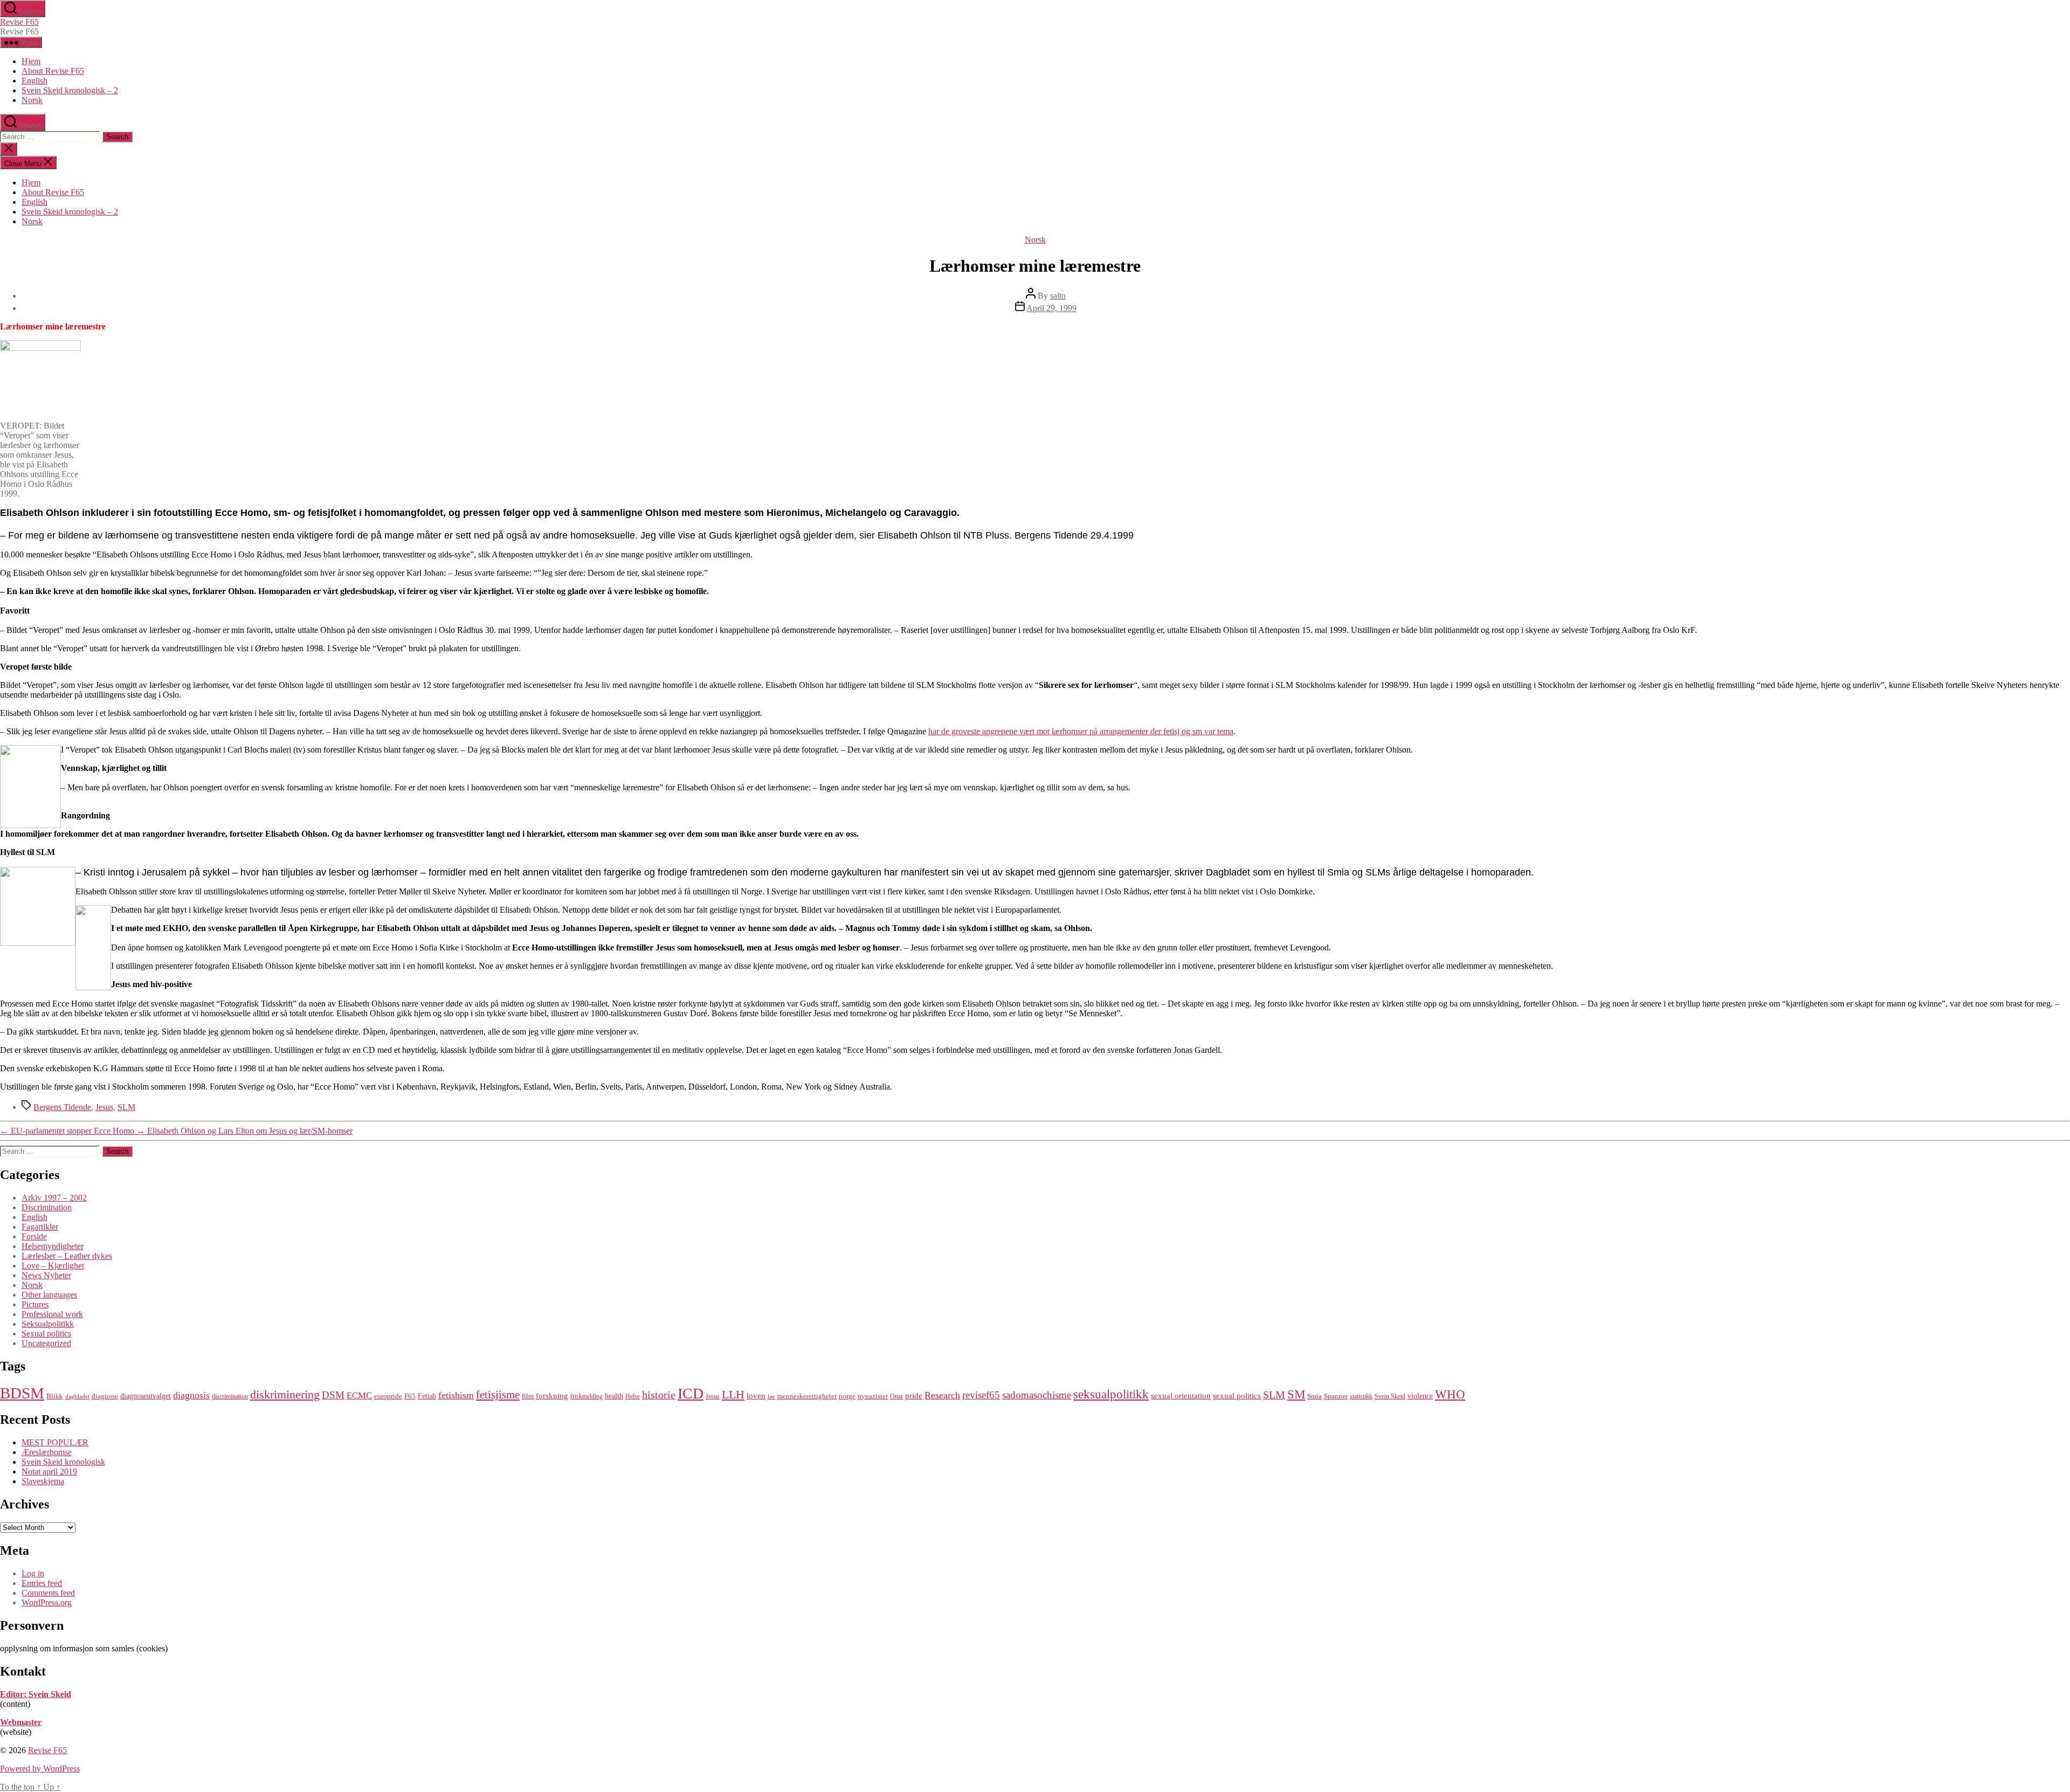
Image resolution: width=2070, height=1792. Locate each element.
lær (771, 1397)
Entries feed (42, 1583)
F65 (410, 1396)
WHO (1450, 1394)
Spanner (1336, 1396)
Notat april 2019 (49, 1471)
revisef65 (981, 1395)
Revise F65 (19, 22)
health (614, 1396)
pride (914, 1395)
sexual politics (1237, 1395)
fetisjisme (498, 1395)
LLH (733, 1394)
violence (1420, 1396)
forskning (552, 1395)
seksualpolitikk (1111, 1394)
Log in (33, 1573)
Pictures (35, 1304)
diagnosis (191, 1395)
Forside (34, 1236)
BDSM (22, 1393)
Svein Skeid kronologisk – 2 (70, 90)
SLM (126, 1107)
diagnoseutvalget (146, 1396)
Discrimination (47, 1207)
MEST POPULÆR (55, 1442)
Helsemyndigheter (53, 1246)
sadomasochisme (1037, 1395)
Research (942, 1395)
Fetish (427, 1396)
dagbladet (77, 1397)
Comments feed (48, 1593)
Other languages (49, 1295)
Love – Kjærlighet (53, 1266)
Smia (1315, 1396)
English (34, 81)
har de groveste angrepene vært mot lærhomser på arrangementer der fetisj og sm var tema (1081, 731)
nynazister (873, 1396)
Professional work (52, 1314)
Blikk (55, 1396)
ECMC (359, 1395)
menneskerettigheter (807, 1396)
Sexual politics (46, 1333)
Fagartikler (40, 1227)
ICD (691, 1393)
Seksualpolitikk (48, 1324)
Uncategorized (46, 1343)
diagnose (105, 1396)
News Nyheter (46, 1275)
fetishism (456, 1395)
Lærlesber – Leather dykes (67, 1256)
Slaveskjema (43, 1481)
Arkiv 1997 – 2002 (54, 1198)
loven (756, 1395)
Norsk (32, 100)
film (528, 1396)
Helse (633, 1396)
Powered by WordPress (40, 1769)
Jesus (104, 1107)
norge (847, 1396)
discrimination (230, 1396)
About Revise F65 (53, 71)
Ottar (896, 1396)
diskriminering (285, 1394)
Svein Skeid (1390, 1396)
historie (659, 1395)
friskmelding (586, 1396)
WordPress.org (47, 1603)
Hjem (31, 61)
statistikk (1361, 1396)
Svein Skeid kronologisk (63, 1462)
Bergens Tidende (62, 1107)
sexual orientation (1181, 1395)
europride (388, 1396)
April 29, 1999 (1051, 308)
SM (1296, 1394)
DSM (333, 1395)
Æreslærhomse (47, 1452)
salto (1058, 296)
